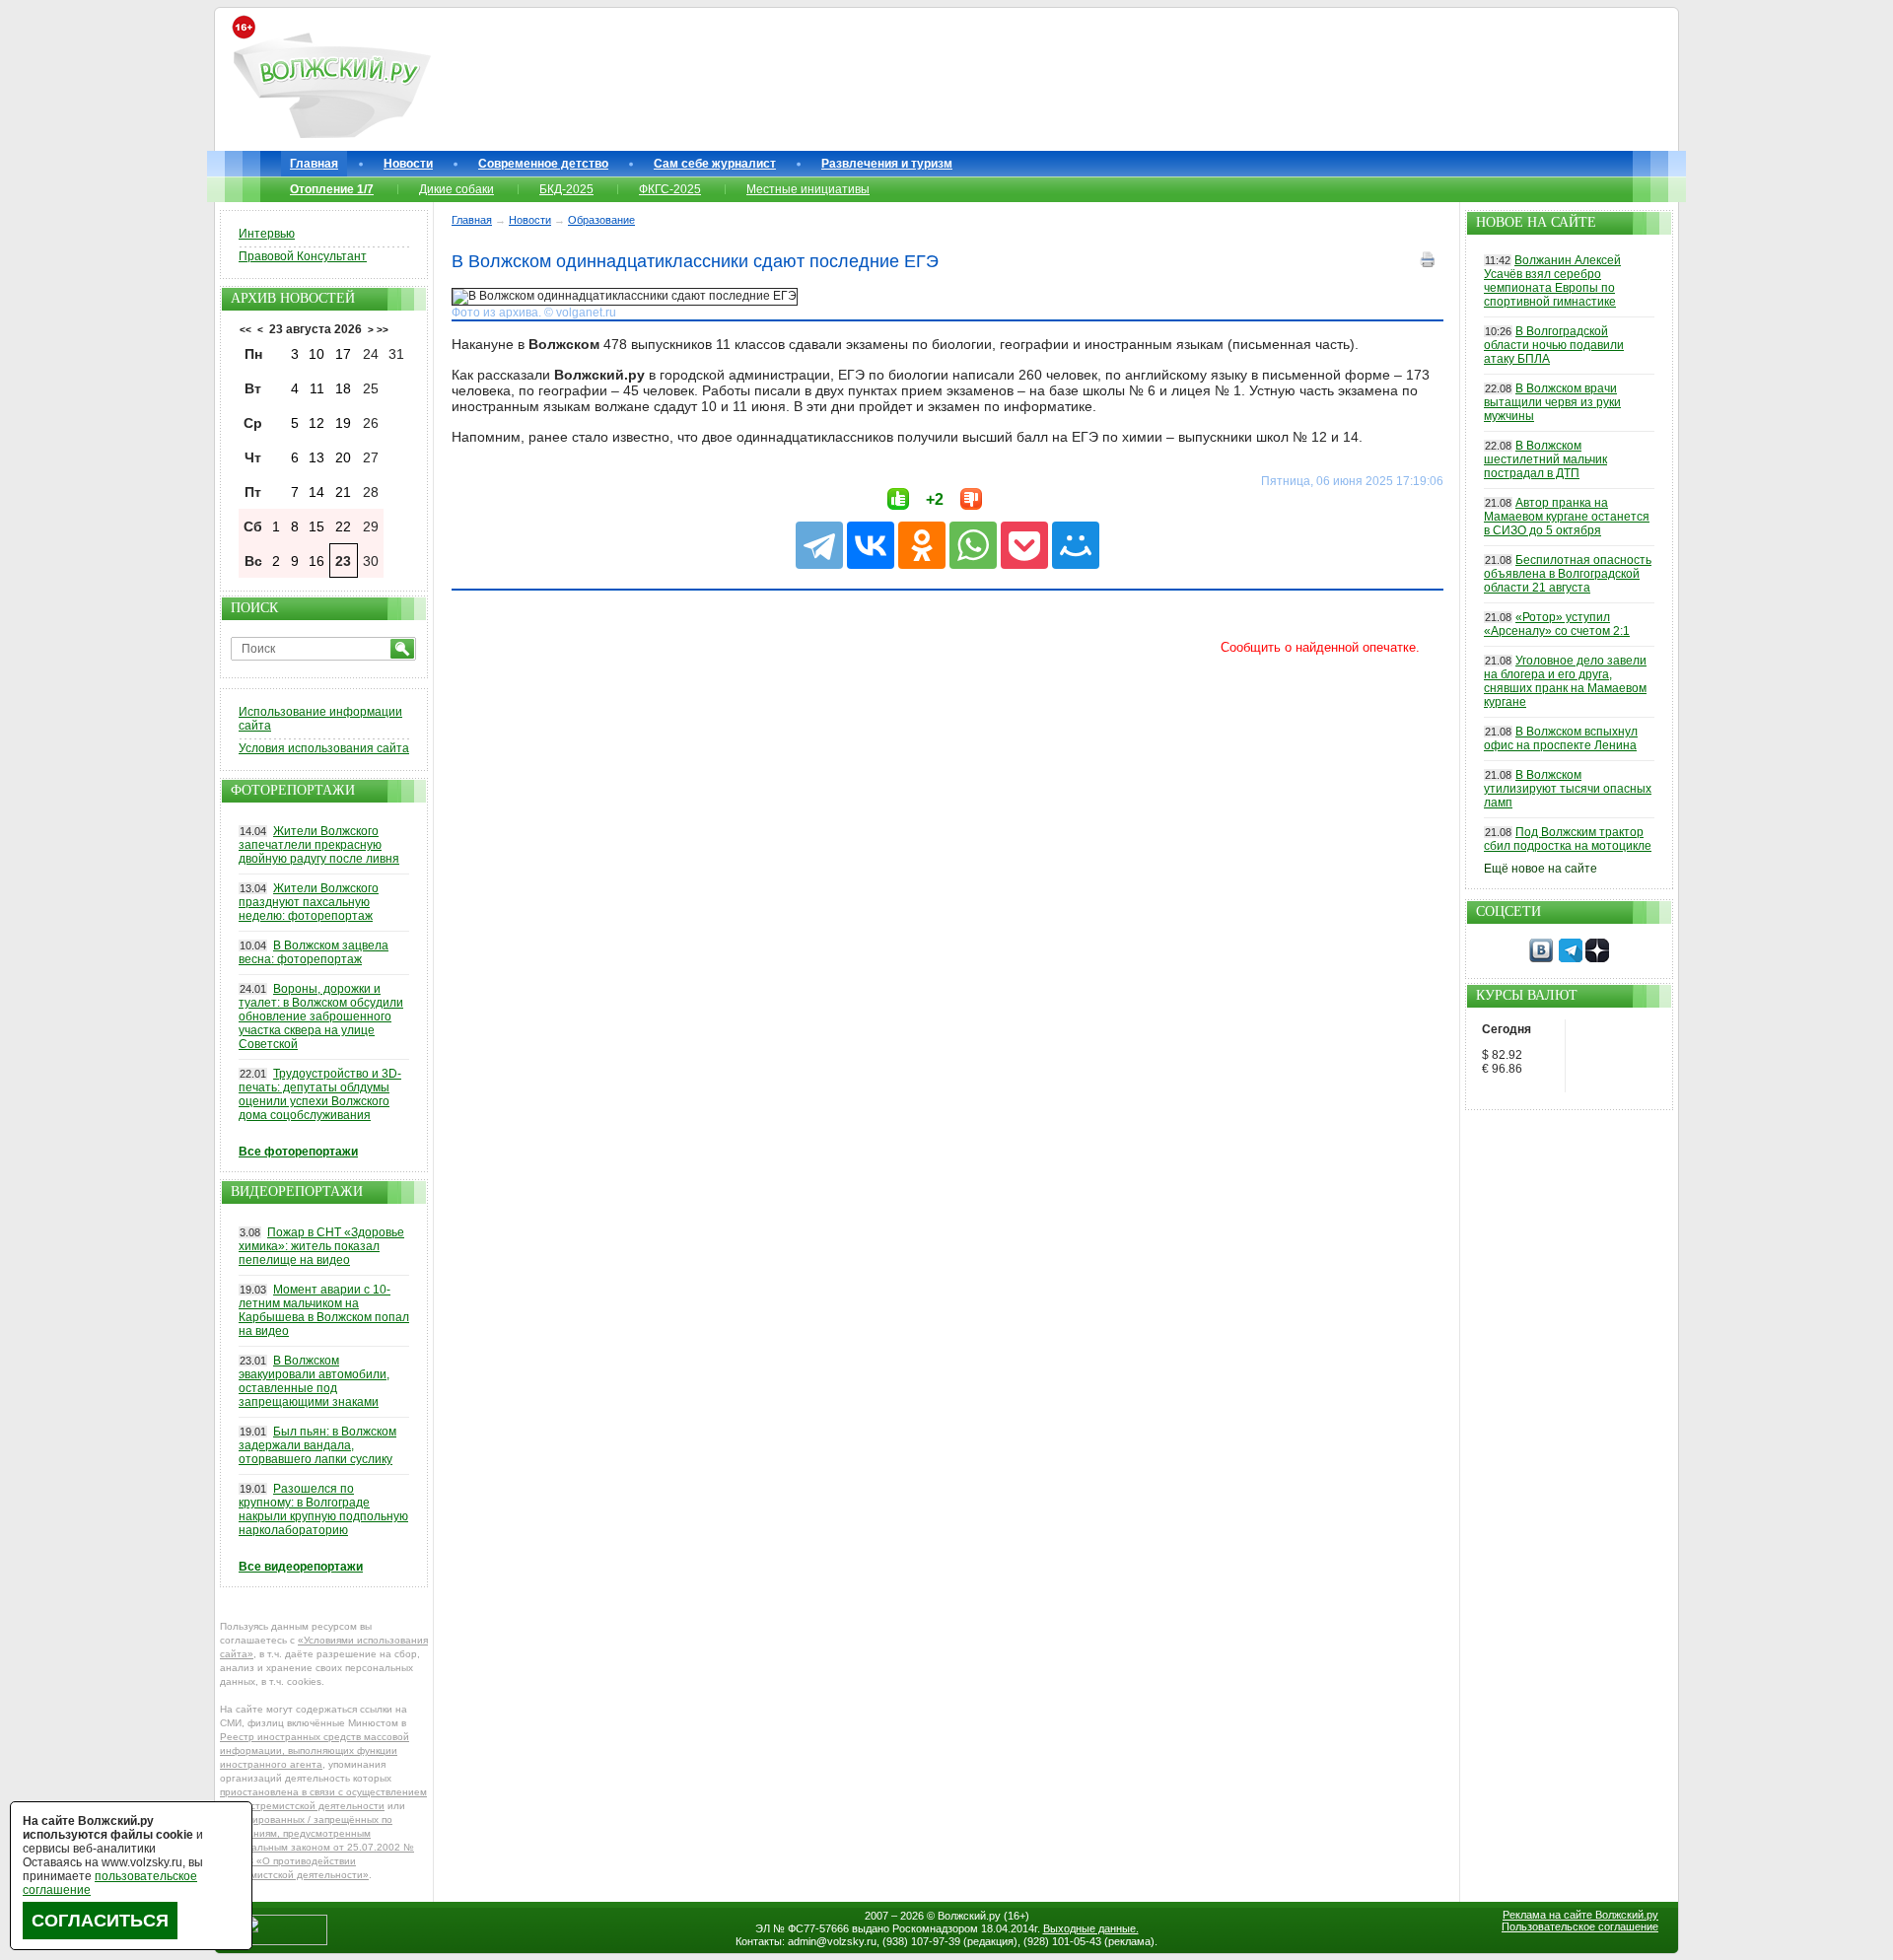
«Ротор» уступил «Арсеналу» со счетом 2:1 (1557, 624)
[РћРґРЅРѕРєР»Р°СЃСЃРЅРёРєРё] (922, 545)
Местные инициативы (808, 189)
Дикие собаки (456, 189)
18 (343, 388)
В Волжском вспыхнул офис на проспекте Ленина (1561, 738)
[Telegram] (819, 545)
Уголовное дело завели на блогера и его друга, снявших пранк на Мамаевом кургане (1565, 681)
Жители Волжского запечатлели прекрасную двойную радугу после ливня (319, 845)
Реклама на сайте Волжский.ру (1580, 1915)
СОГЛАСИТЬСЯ (100, 1921)
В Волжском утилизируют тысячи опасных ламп (1568, 789)
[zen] (1597, 958)
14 (316, 492)
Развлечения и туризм (887, 164)
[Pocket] (1024, 545)
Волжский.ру (969, 1916)
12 (316, 423)
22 (343, 526)
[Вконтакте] (1541, 958)
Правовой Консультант (303, 256)
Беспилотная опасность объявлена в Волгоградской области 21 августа (1568, 574)
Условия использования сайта (324, 748)
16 (316, 561)
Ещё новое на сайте (1541, 869)
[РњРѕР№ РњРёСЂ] (1076, 545)
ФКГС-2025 (670, 189)
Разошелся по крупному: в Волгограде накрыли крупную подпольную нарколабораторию (323, 1509)
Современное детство (543, 164)
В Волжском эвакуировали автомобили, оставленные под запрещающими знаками (314, 1381)
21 (343, 492)
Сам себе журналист (715, 164)
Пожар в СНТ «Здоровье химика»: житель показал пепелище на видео (321, 1246)
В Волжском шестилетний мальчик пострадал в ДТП (1545, 459)
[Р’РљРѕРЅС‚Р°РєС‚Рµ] (871, 545)
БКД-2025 (566, 189)
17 (343, 354)
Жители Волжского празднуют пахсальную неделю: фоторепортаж (309, 902)
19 (343, 423)
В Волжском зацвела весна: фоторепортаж (314, 952)
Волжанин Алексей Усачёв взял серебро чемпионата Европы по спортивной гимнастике (1552, 281)
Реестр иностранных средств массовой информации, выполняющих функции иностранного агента (315, 1750)
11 (317, 388)
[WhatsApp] (973, 545)
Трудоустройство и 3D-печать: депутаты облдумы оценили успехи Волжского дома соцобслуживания (320, 1094)
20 (343, 457)
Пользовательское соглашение (1580, 1926)
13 (316, 457)
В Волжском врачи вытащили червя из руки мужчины (1552, 402)
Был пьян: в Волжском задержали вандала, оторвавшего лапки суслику (317, 1445)
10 (316, 354)
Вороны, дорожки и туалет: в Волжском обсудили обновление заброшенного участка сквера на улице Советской (321, 1016)
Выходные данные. (1091, 1928)
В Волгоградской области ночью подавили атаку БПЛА (1554, 345)
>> (383, 330)
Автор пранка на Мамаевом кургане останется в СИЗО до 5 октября (1567, 517)
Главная (314, 164)
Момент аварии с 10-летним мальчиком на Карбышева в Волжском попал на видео (324, 1310)
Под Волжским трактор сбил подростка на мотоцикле (1568, 839)
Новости (408, 164)
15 (316, 526)
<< (245, 330)
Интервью (267, 234)
